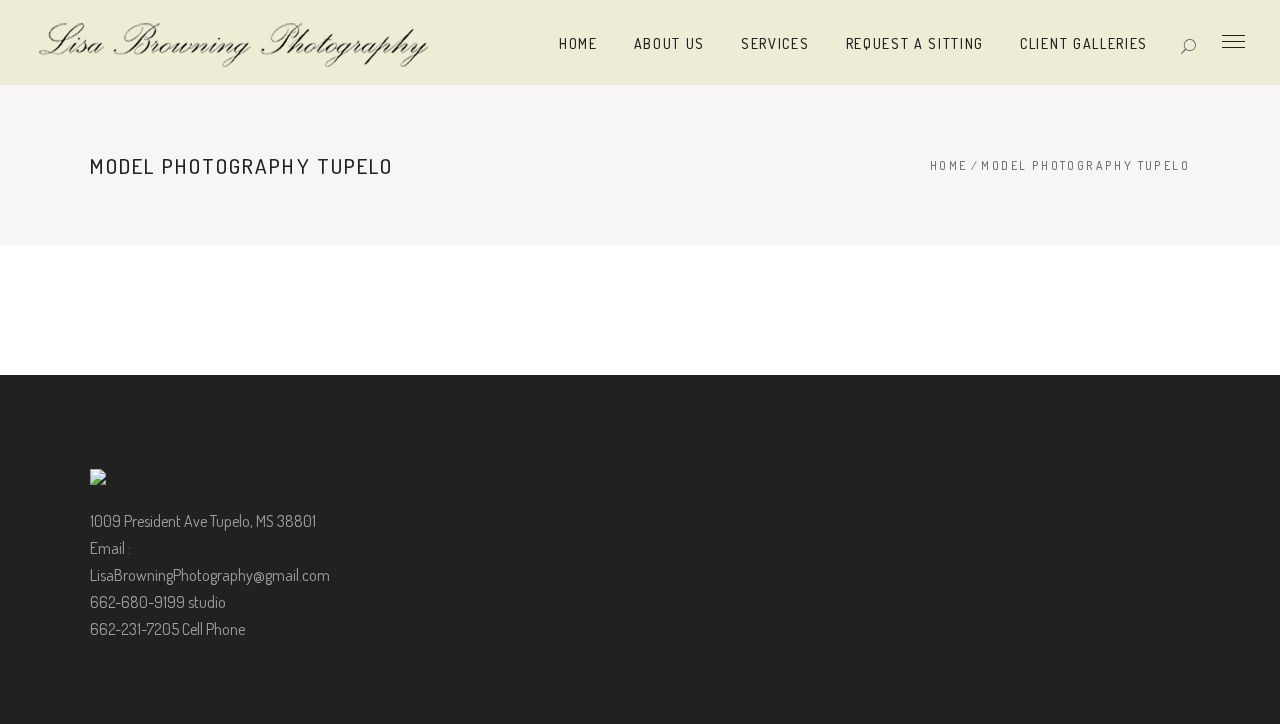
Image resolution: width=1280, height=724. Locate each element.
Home (949, 165)
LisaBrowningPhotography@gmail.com (210, 575)
